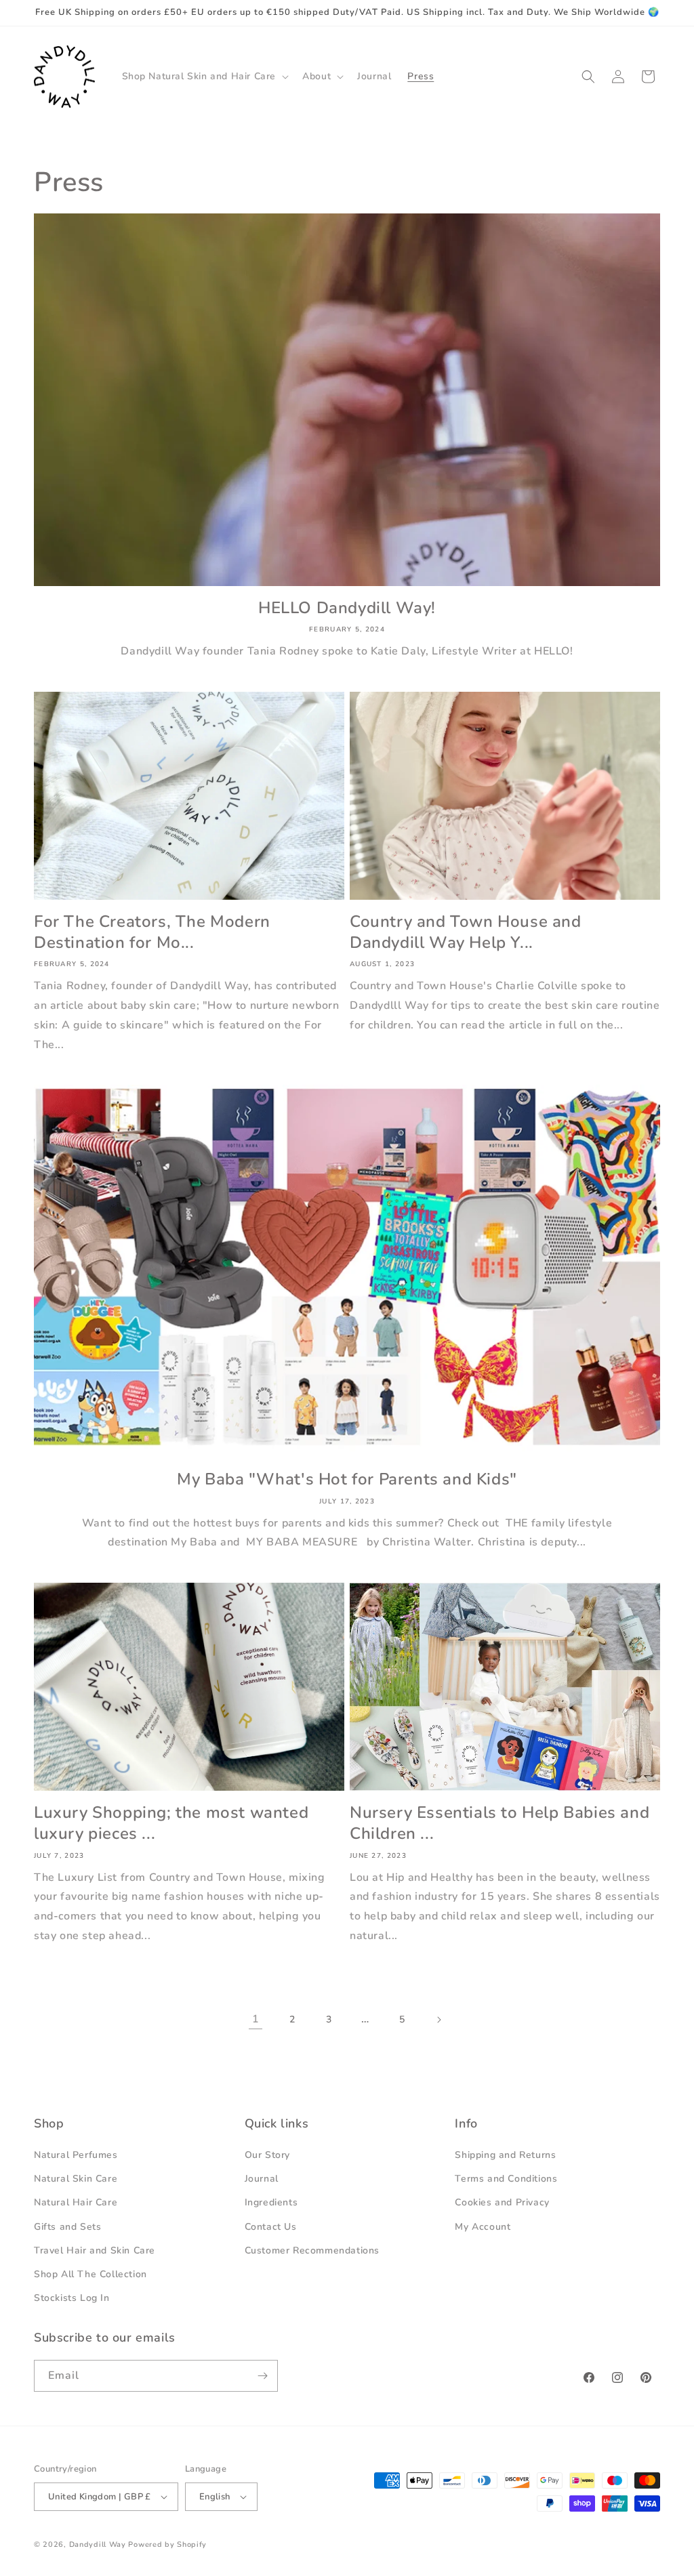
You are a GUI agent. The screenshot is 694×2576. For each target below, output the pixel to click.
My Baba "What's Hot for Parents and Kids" (347, 1479)
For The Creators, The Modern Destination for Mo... (152, 932)
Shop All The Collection (90, 2274)
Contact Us (271, 2227)
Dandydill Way (98, 2544)
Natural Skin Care (76, 2179)
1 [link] (256, 2019)
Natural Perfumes (76, 2155)
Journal (262, 2179)
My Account (483, 2227)
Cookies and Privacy (502, 2202)
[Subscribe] (262, 2376)
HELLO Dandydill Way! (347, 608)
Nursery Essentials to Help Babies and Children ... (499, 1823)
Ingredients (271, 2202)
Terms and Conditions (506, 2179)
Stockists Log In (72, 2298)
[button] (204, 77)
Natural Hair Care (76, 2202)
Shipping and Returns (505, 2155)
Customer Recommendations (312, 2250)
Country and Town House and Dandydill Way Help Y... (466, 932)
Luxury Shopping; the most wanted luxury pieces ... (171, 1823)
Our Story (267, 2155)
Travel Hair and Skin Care (95, 2250)
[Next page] (438, 2020)
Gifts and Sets (67, 2227)
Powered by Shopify (167, 2544)
